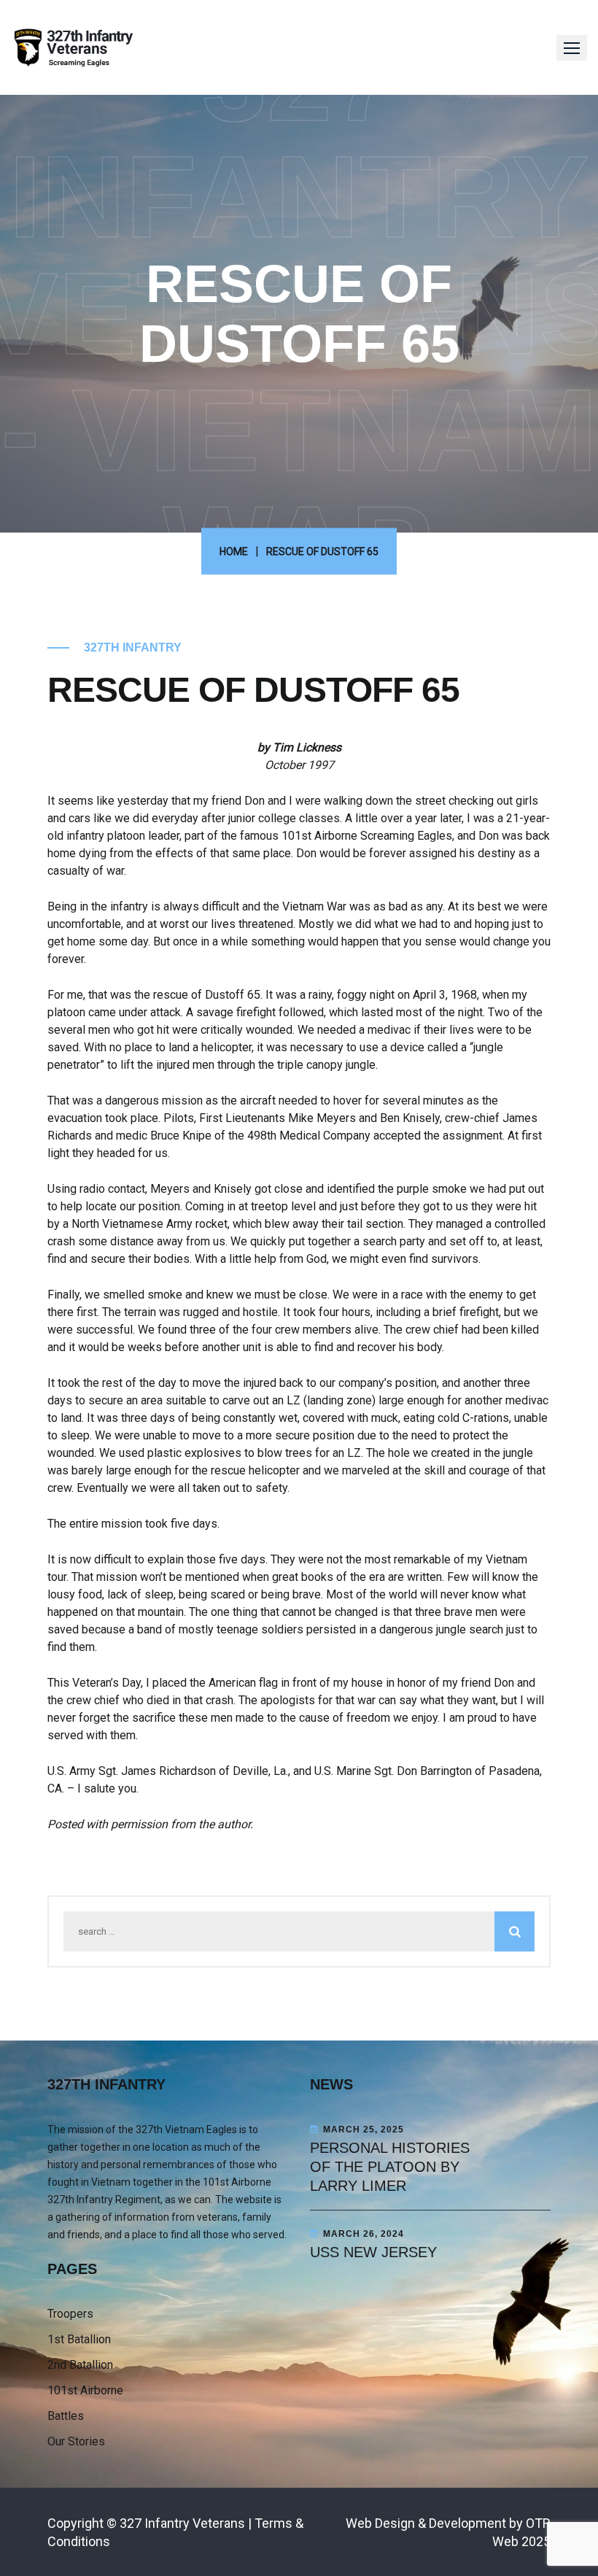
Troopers (70, 2314)
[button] (572, 48)
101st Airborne (85, 2390)
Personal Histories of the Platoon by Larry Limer (390, 2167)
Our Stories (76, 2441)
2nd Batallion (80, 2365)
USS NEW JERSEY (373, 2252)
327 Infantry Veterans (182, 2523)
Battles (66, 2416)
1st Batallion (79, 2339)
